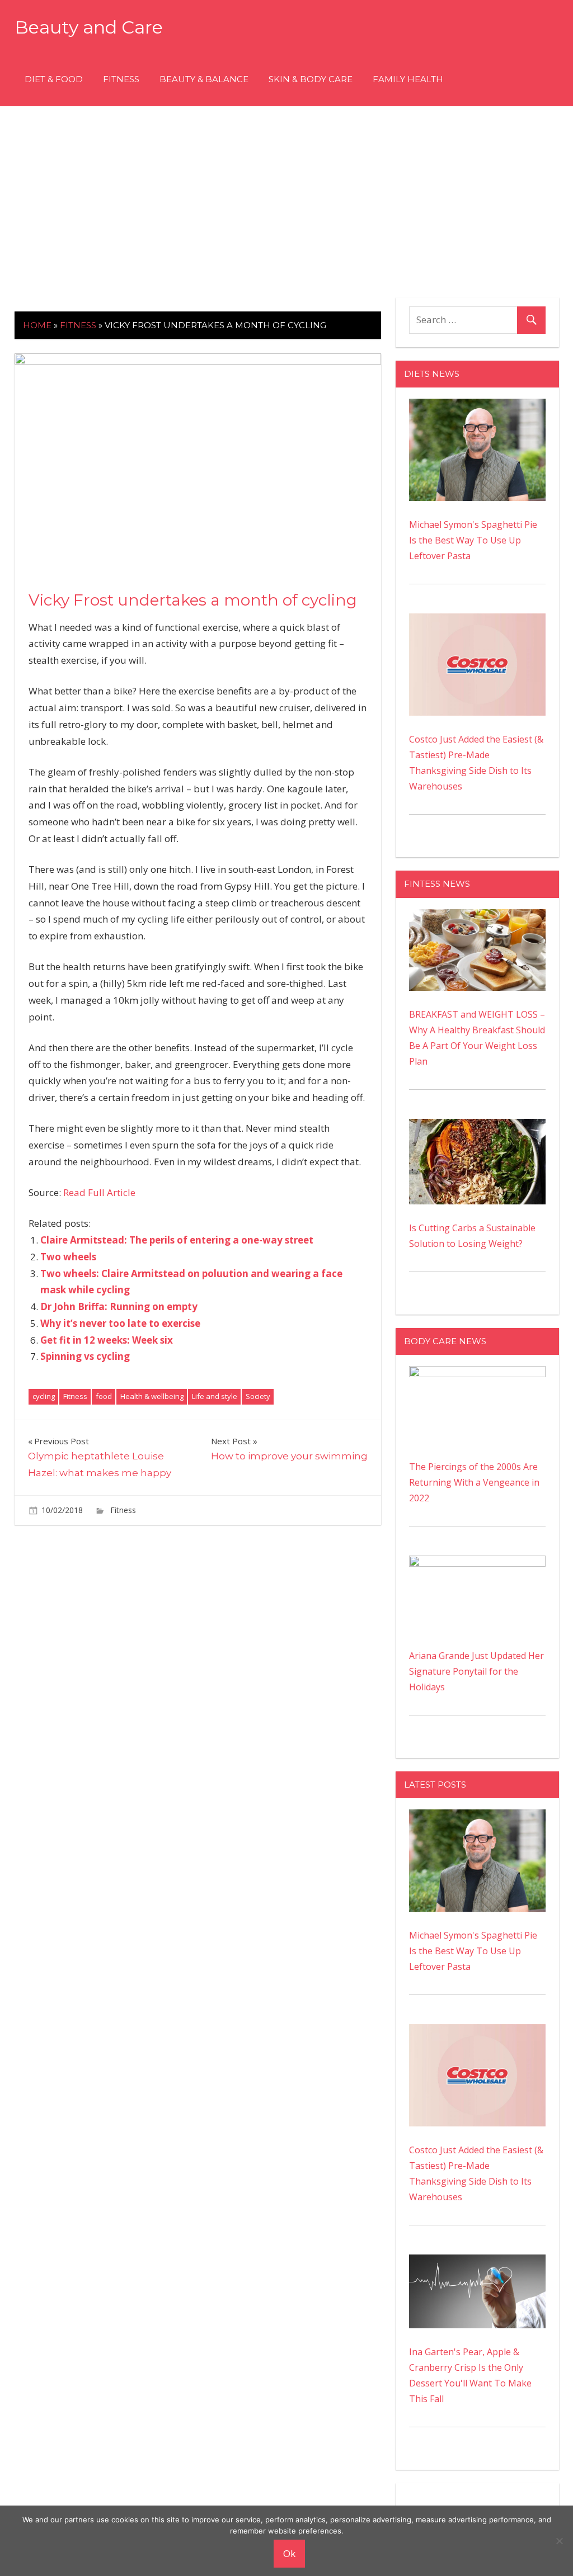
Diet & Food (54, 79)
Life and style (215, 1396)
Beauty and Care (89, 27)
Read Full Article (99, 1192)
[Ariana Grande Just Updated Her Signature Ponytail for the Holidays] (477, 1563)
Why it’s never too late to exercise (120, 1323)
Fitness (121, 79)
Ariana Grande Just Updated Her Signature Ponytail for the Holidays (476, 1671)
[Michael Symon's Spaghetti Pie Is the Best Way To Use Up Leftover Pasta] (477, 407)
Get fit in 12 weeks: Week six (107, 1340)
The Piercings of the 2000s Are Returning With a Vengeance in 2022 (474, 1482)
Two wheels (68, 1257)
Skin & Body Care (311, 79)
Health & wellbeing (152, 1396)
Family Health (408, 79)
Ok (289, 2553)
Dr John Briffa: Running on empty (119, 1306)
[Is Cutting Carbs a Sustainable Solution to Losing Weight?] (477, 1127)
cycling (44, 1396)
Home (37, 325)
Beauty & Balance (204, 79)
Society (258, 1396)
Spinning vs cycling (85, 1356)
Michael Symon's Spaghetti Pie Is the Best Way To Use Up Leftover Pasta (473, 540)
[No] (559, 2541)
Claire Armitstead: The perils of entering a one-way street (177, 1240)
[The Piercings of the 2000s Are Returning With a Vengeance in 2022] (477, 1374)
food (104, 1396)
